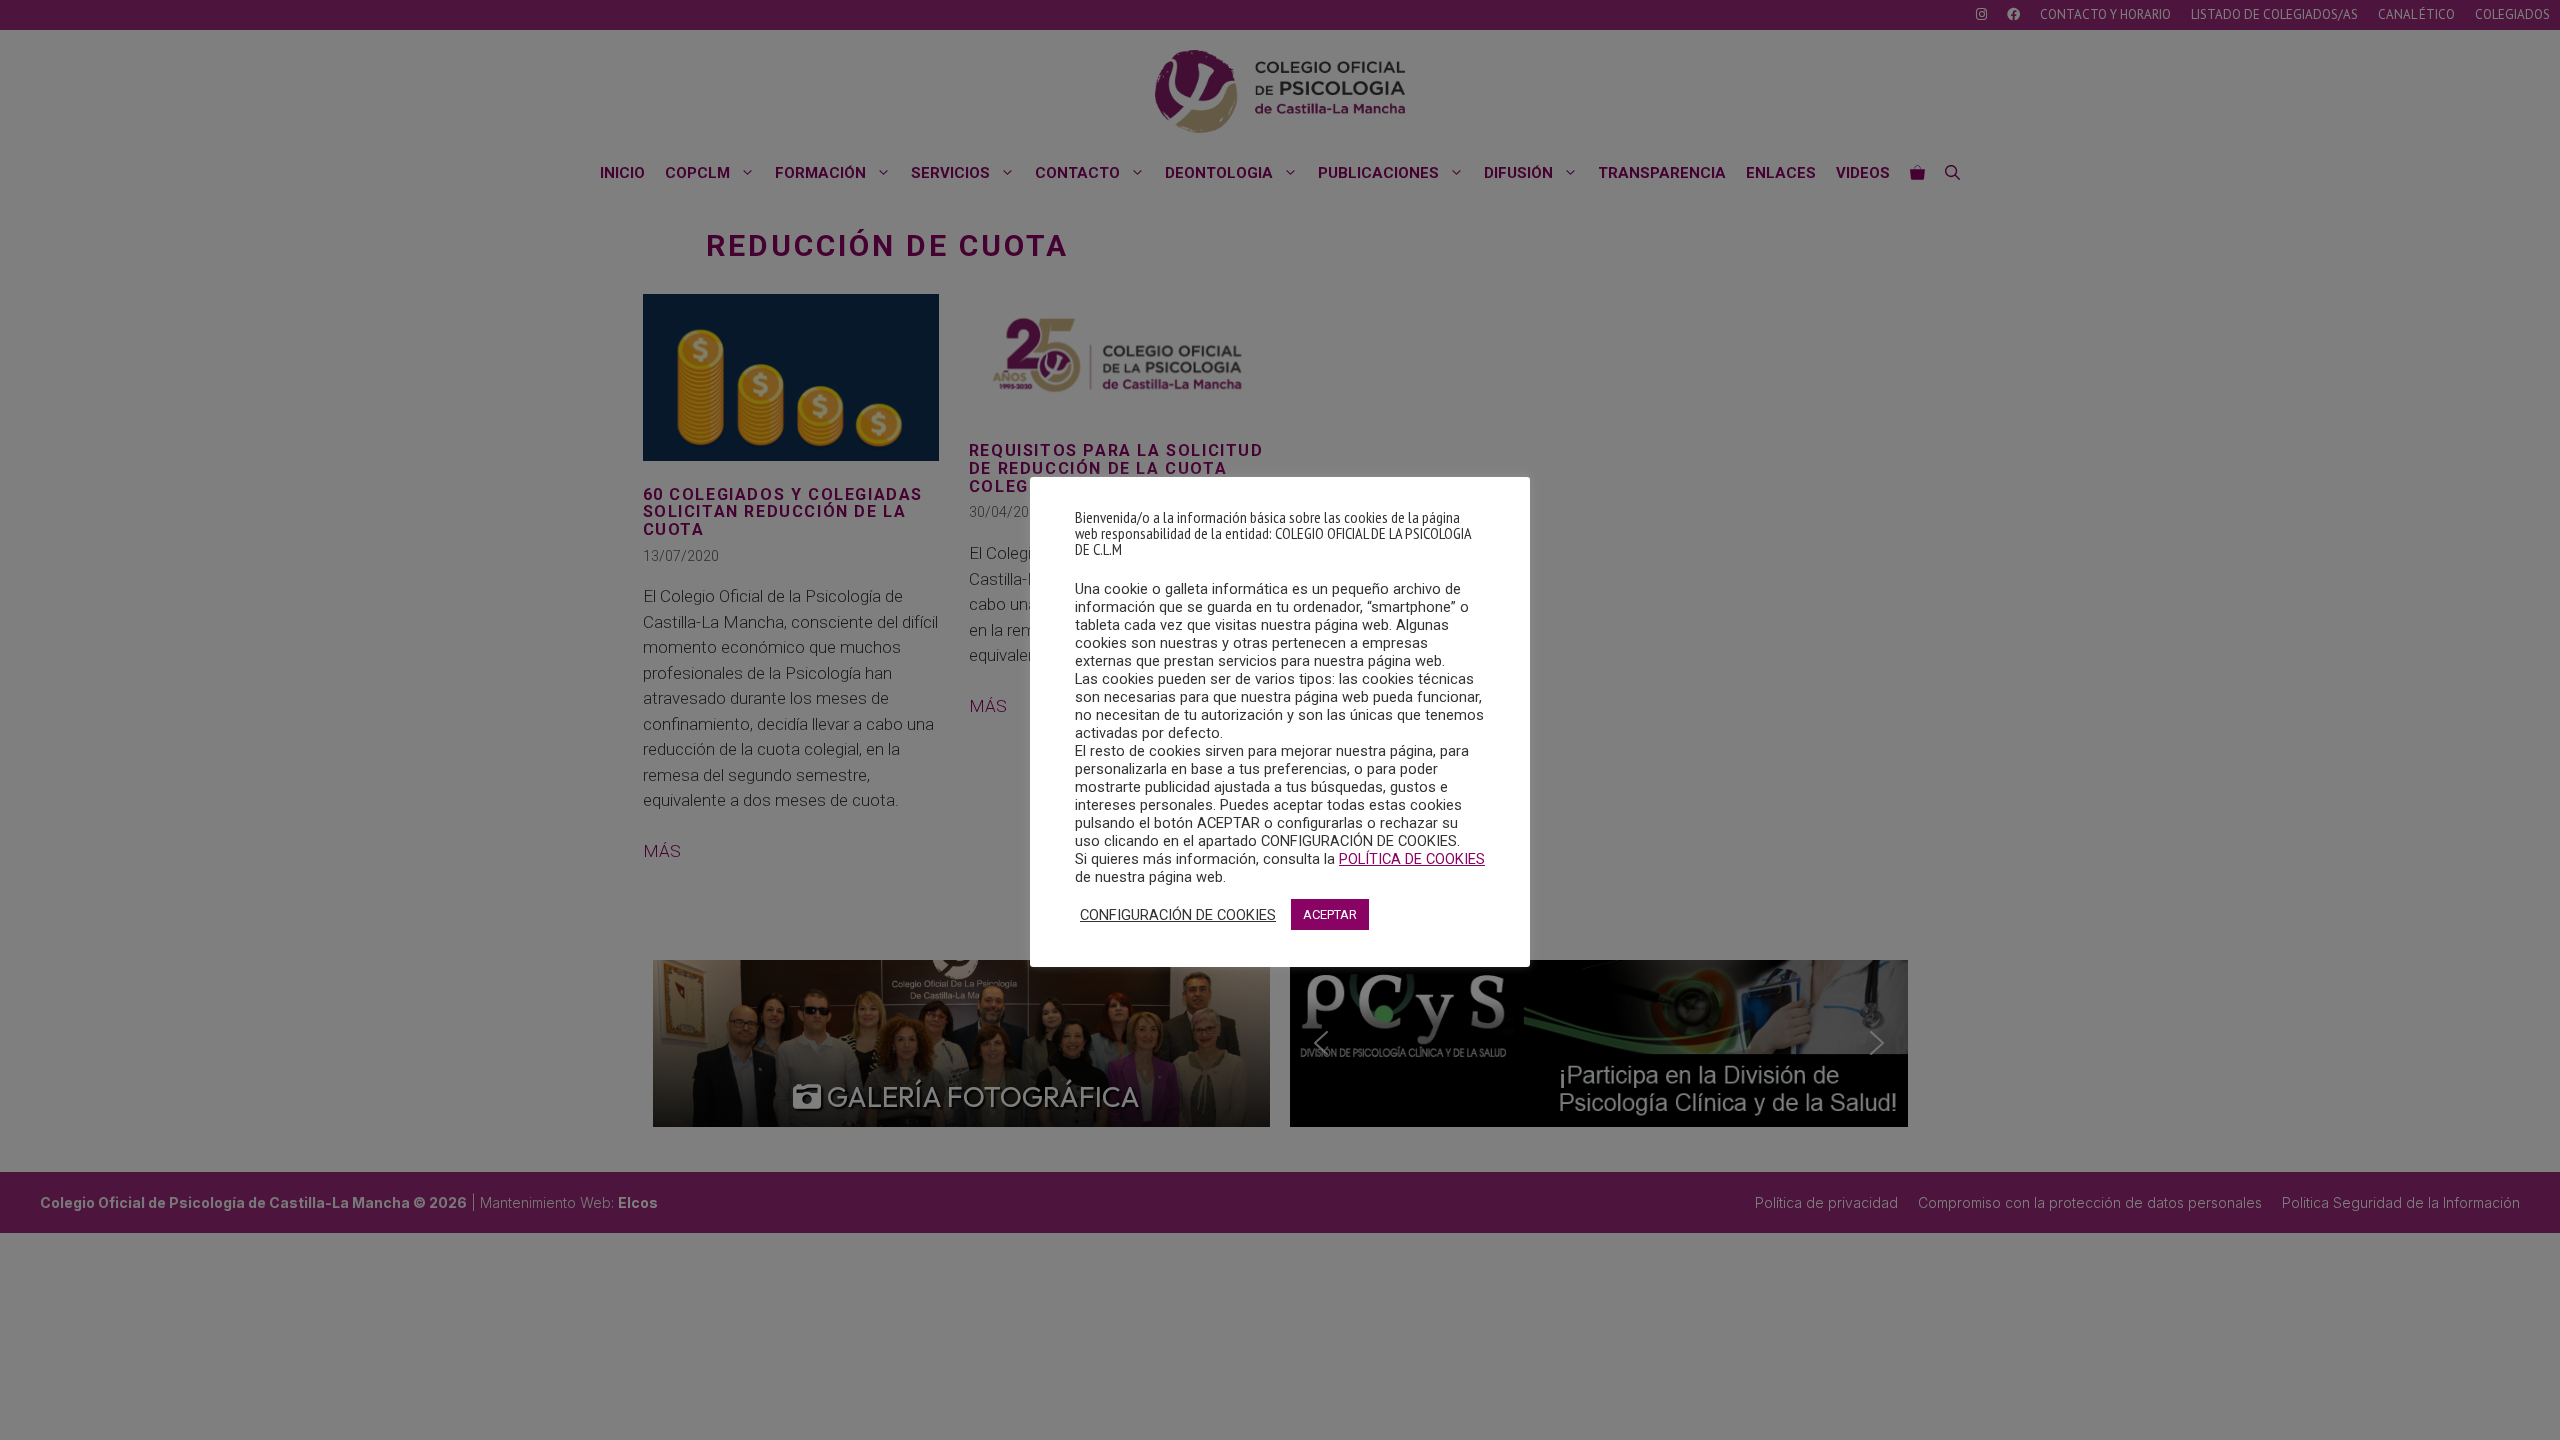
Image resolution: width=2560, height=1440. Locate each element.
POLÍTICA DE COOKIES (1412, 859)
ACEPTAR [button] (1330, 914)
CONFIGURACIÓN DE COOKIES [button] (1178, 915)
